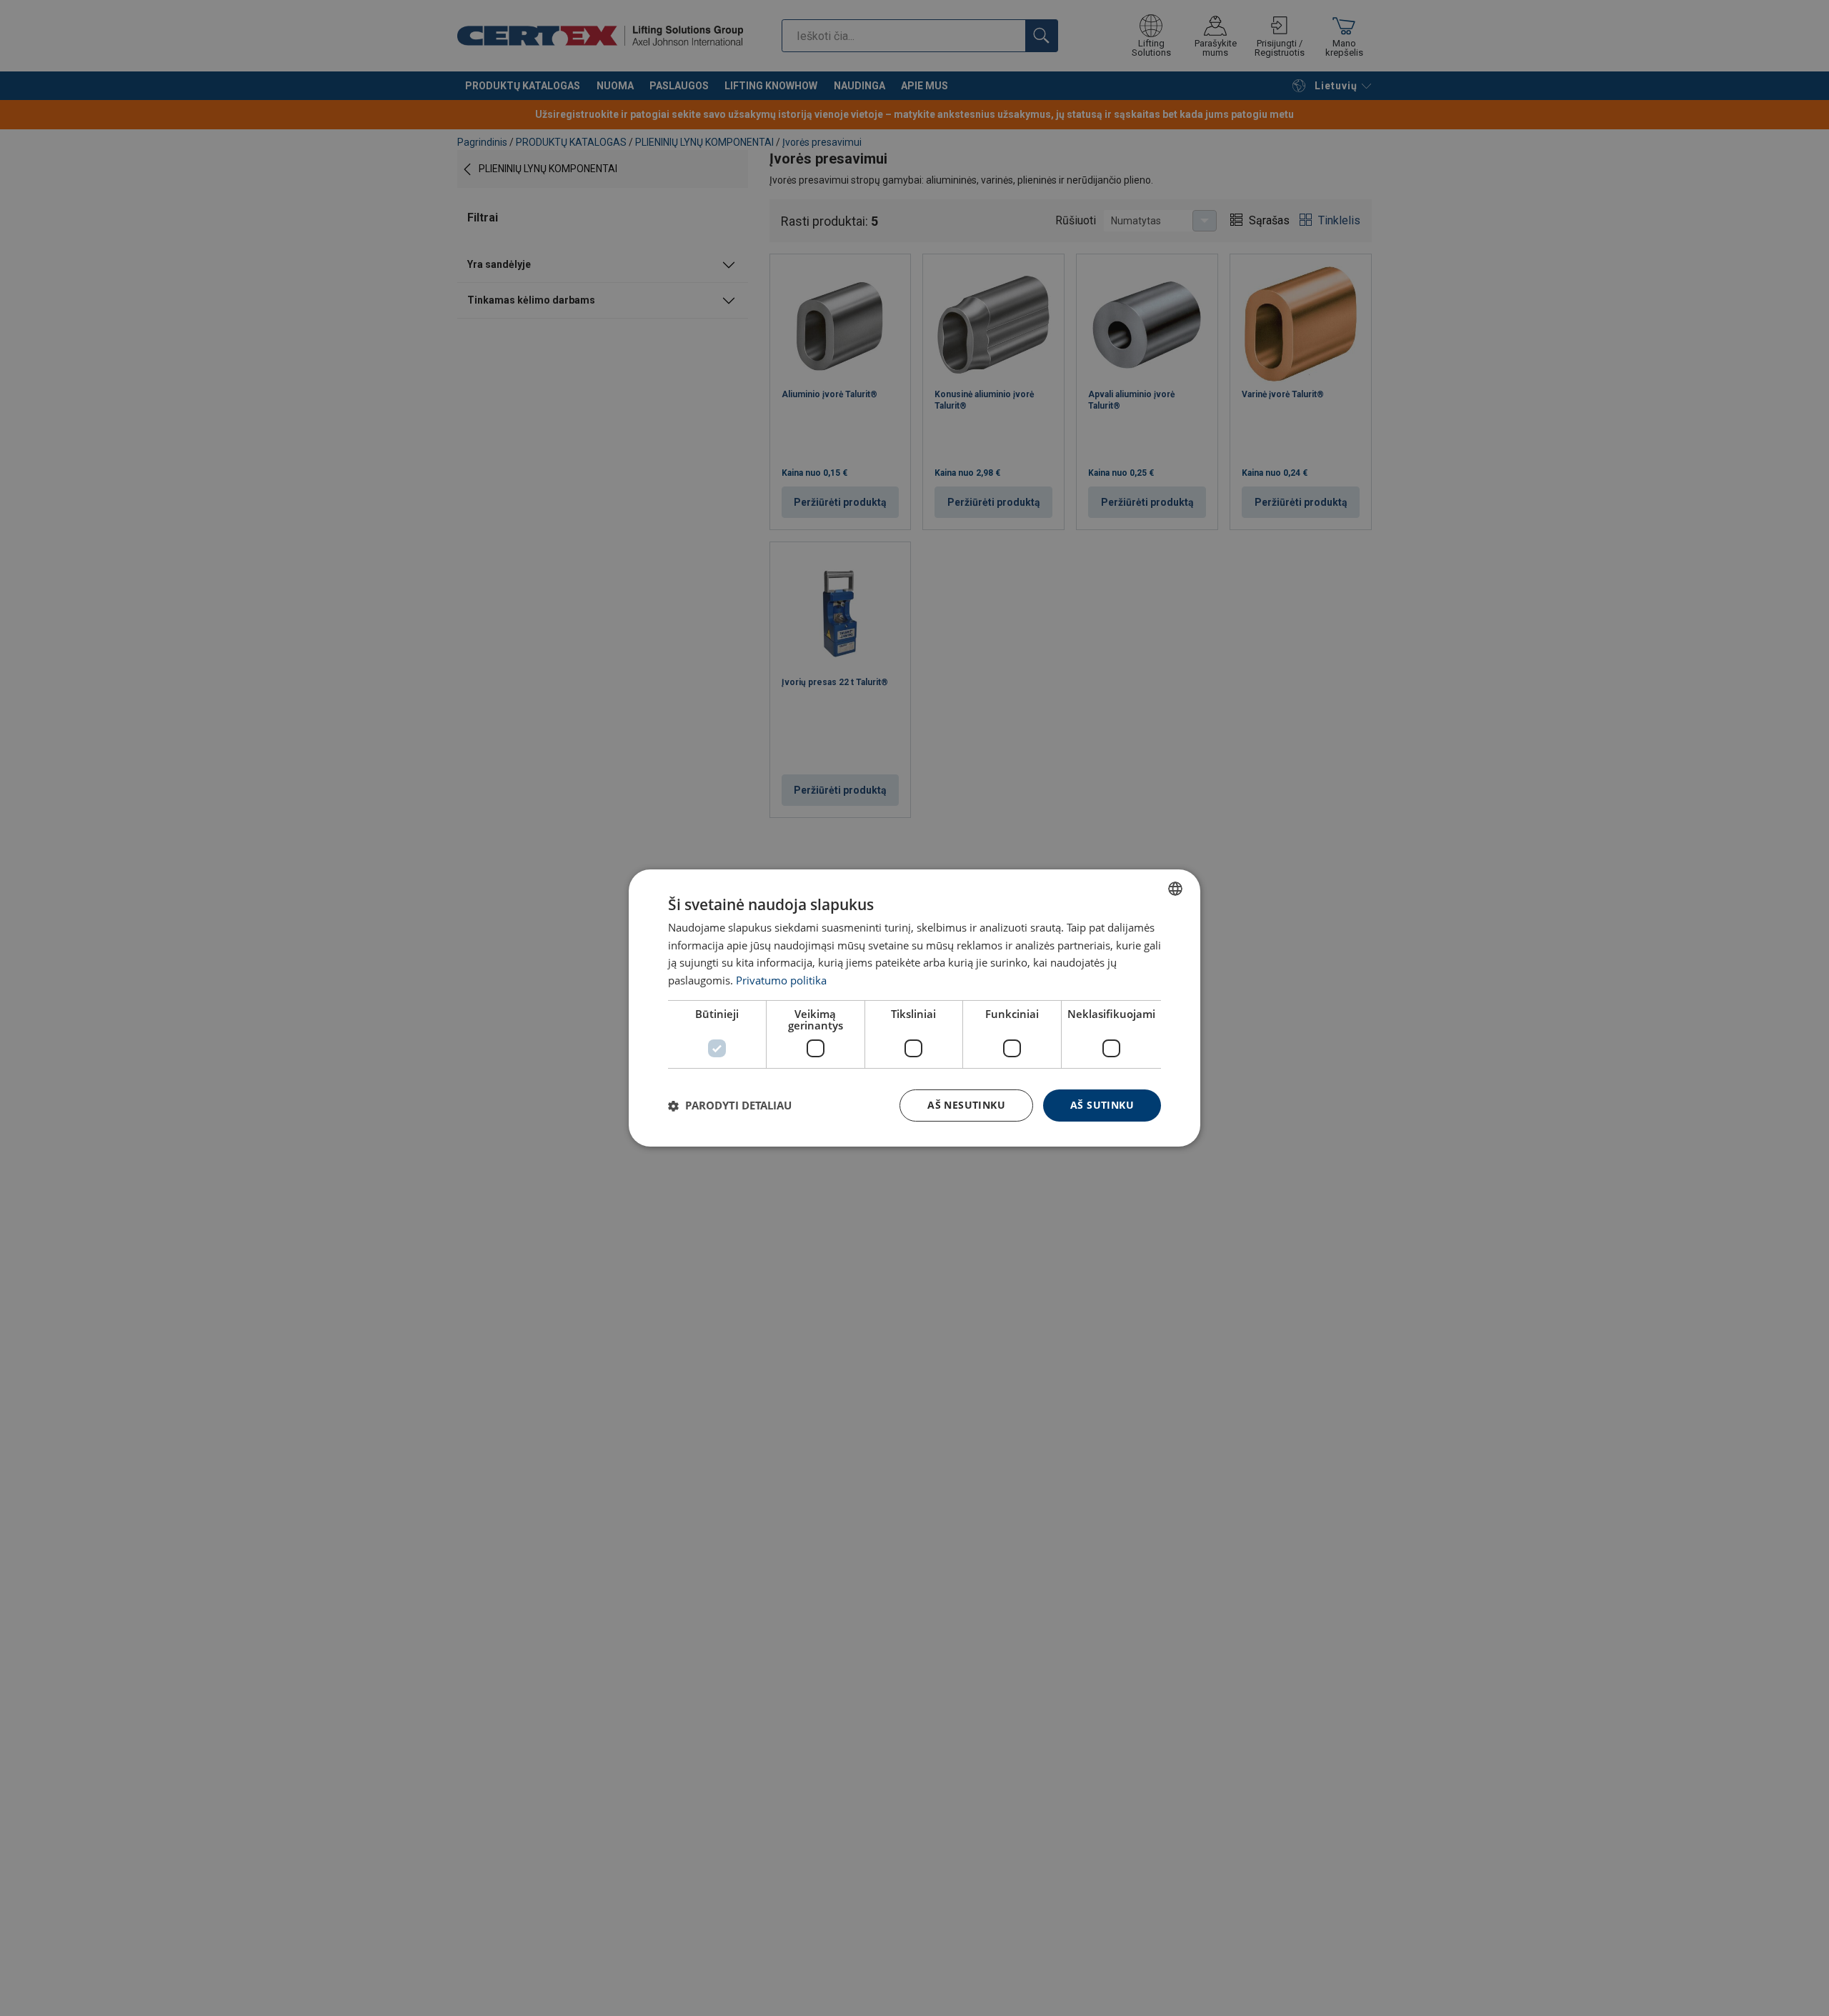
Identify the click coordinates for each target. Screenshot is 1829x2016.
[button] (730, 1106)
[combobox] (1175, 889)
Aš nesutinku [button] (966, 1105)
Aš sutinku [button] (1102, 1105)
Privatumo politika (781, 981)
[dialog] (914, 1008)
